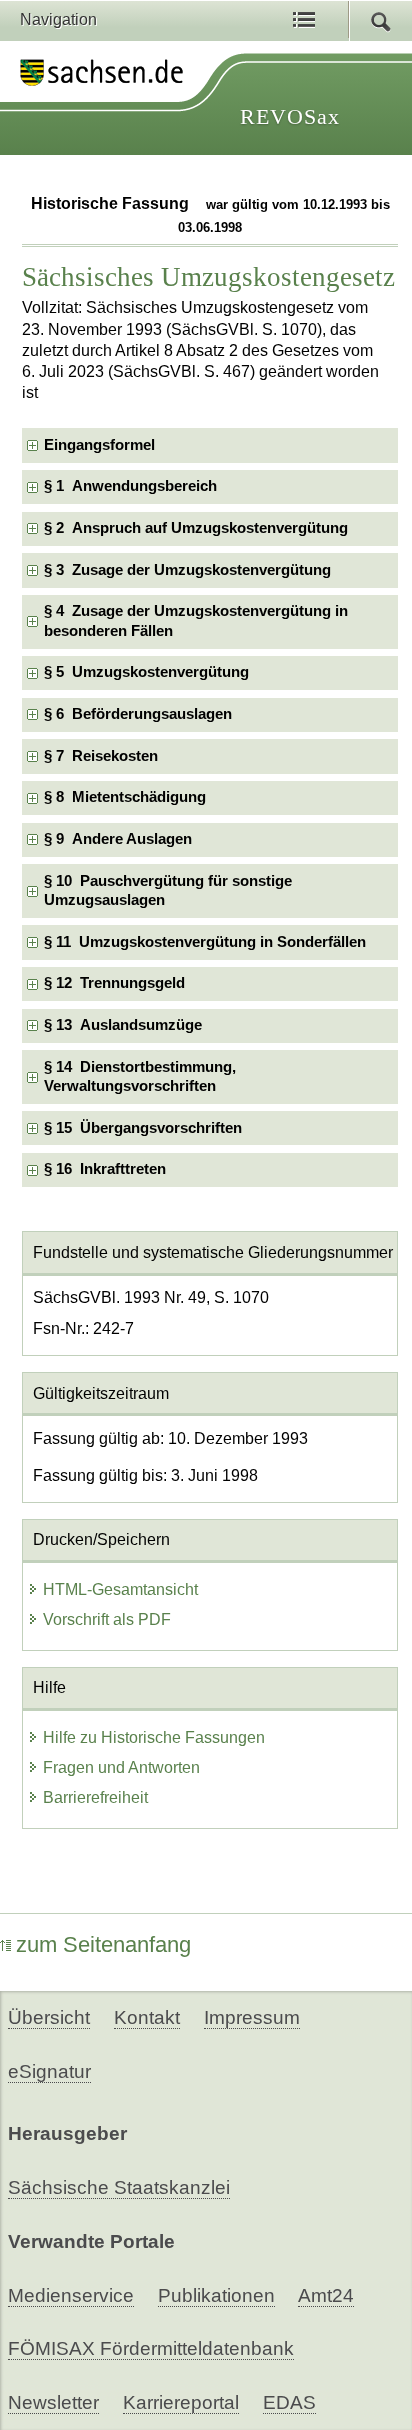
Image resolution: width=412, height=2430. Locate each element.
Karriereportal (181, 2402)
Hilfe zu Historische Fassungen (154, 1737)
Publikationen (216, 2295)
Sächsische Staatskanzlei (119, 2187)
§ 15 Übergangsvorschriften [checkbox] (143, 1128)
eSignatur (49, 2071)
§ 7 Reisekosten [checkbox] (101, 756)
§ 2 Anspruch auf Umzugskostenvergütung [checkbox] (196, 528)
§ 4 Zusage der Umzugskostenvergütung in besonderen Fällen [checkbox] (196, 620)
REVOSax (290, 116)
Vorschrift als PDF (107, 1619)
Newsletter (53, 2402)
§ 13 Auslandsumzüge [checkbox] (123, 1025)
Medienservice (71, 2295)
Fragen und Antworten (121, 1767)
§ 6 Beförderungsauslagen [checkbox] (138, 714)
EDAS (289, 2402)
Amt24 (326, 2295)
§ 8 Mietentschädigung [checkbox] (125, 797)
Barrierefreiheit (95, 1797)
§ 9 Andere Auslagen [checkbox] (118, 839)
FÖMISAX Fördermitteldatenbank (151, 2348)
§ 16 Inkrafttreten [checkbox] (105, 1169)
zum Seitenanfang (103, 1944)
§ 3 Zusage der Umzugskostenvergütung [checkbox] (187, 570)
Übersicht (49, 2017)
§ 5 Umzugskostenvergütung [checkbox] (146, 672)
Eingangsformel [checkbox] (99, 445)
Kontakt (147, 2017)
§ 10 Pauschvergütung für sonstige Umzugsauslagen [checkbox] (168, 890)
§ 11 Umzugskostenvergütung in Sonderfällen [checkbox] (205, 942)
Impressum (252, 2017)
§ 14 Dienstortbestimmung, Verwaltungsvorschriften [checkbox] (140, 1076)
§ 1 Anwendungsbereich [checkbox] (130, 486)
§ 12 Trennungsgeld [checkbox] (114, 983)
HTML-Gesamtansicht (120, 1589)
